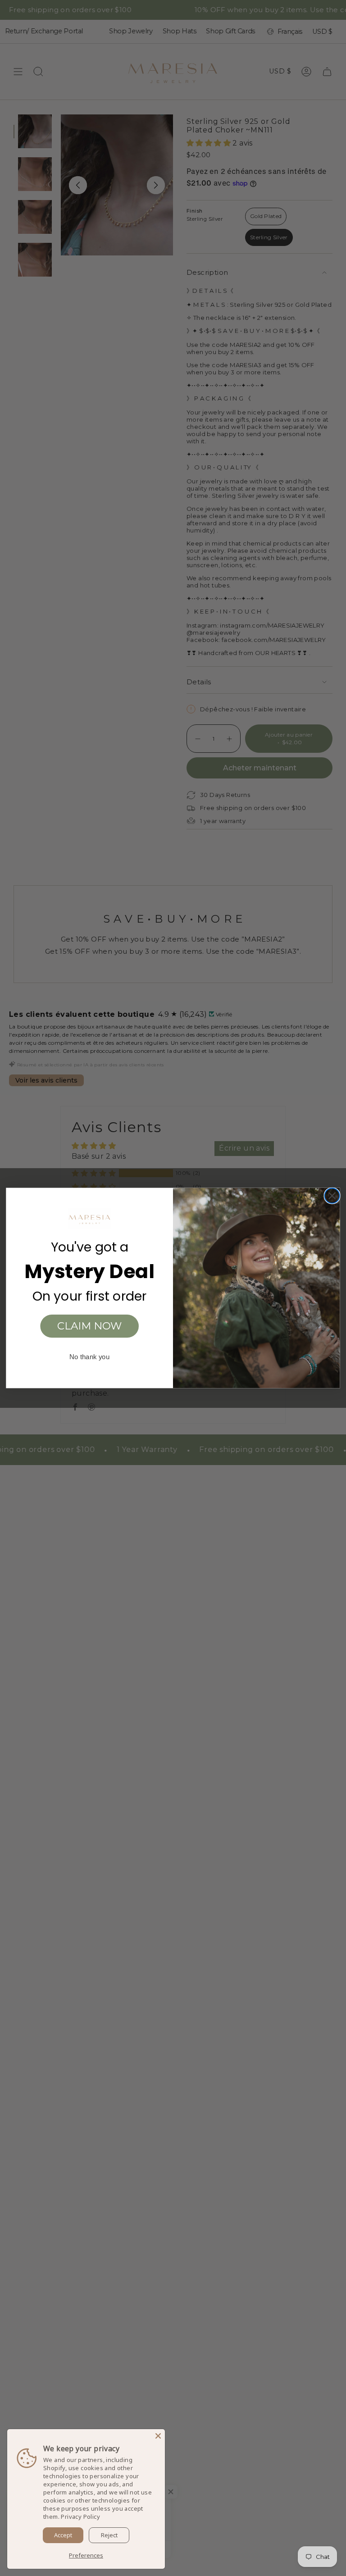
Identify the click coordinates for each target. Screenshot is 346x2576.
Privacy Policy (80, 2517)
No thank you (89, 1357)
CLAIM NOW (90, 1326)
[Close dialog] (332, 1196)
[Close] (158, 2436)
